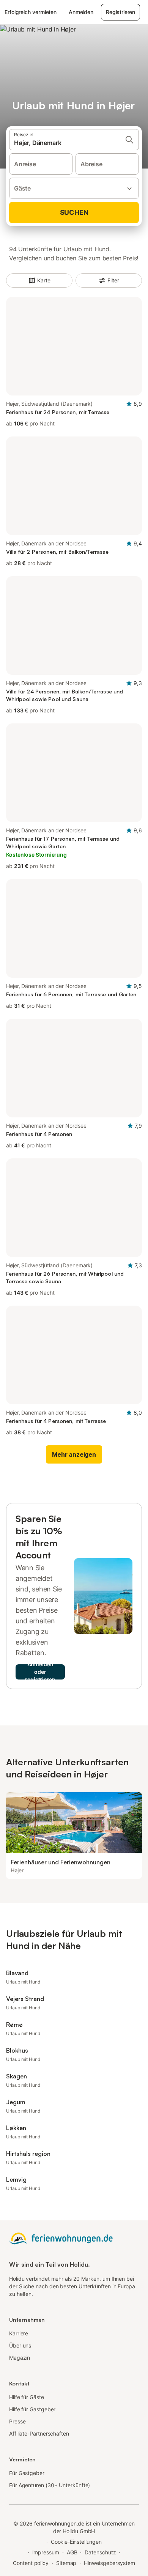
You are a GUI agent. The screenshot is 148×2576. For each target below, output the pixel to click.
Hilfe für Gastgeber (32, 2409)
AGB (72, 2552)
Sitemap (66, 2563)
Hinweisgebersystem (109, 2563)
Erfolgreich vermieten (31, 12)
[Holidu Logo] (61, 2238)
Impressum (46, 2552)
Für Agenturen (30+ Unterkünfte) (50, 2485)
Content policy (31, 2563)
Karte (44, 280)
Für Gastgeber (27, 2473)
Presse (17, 2421)
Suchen (74, 212)
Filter (113, 280)
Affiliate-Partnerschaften (39, 2433)
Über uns (20, 2345)
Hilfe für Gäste (27, 2397)
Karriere (19, 2333)
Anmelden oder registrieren (40, 1672)
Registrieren (120, 12)
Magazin (20, 2358)
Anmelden (81, 12)
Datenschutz (100, 2552)
